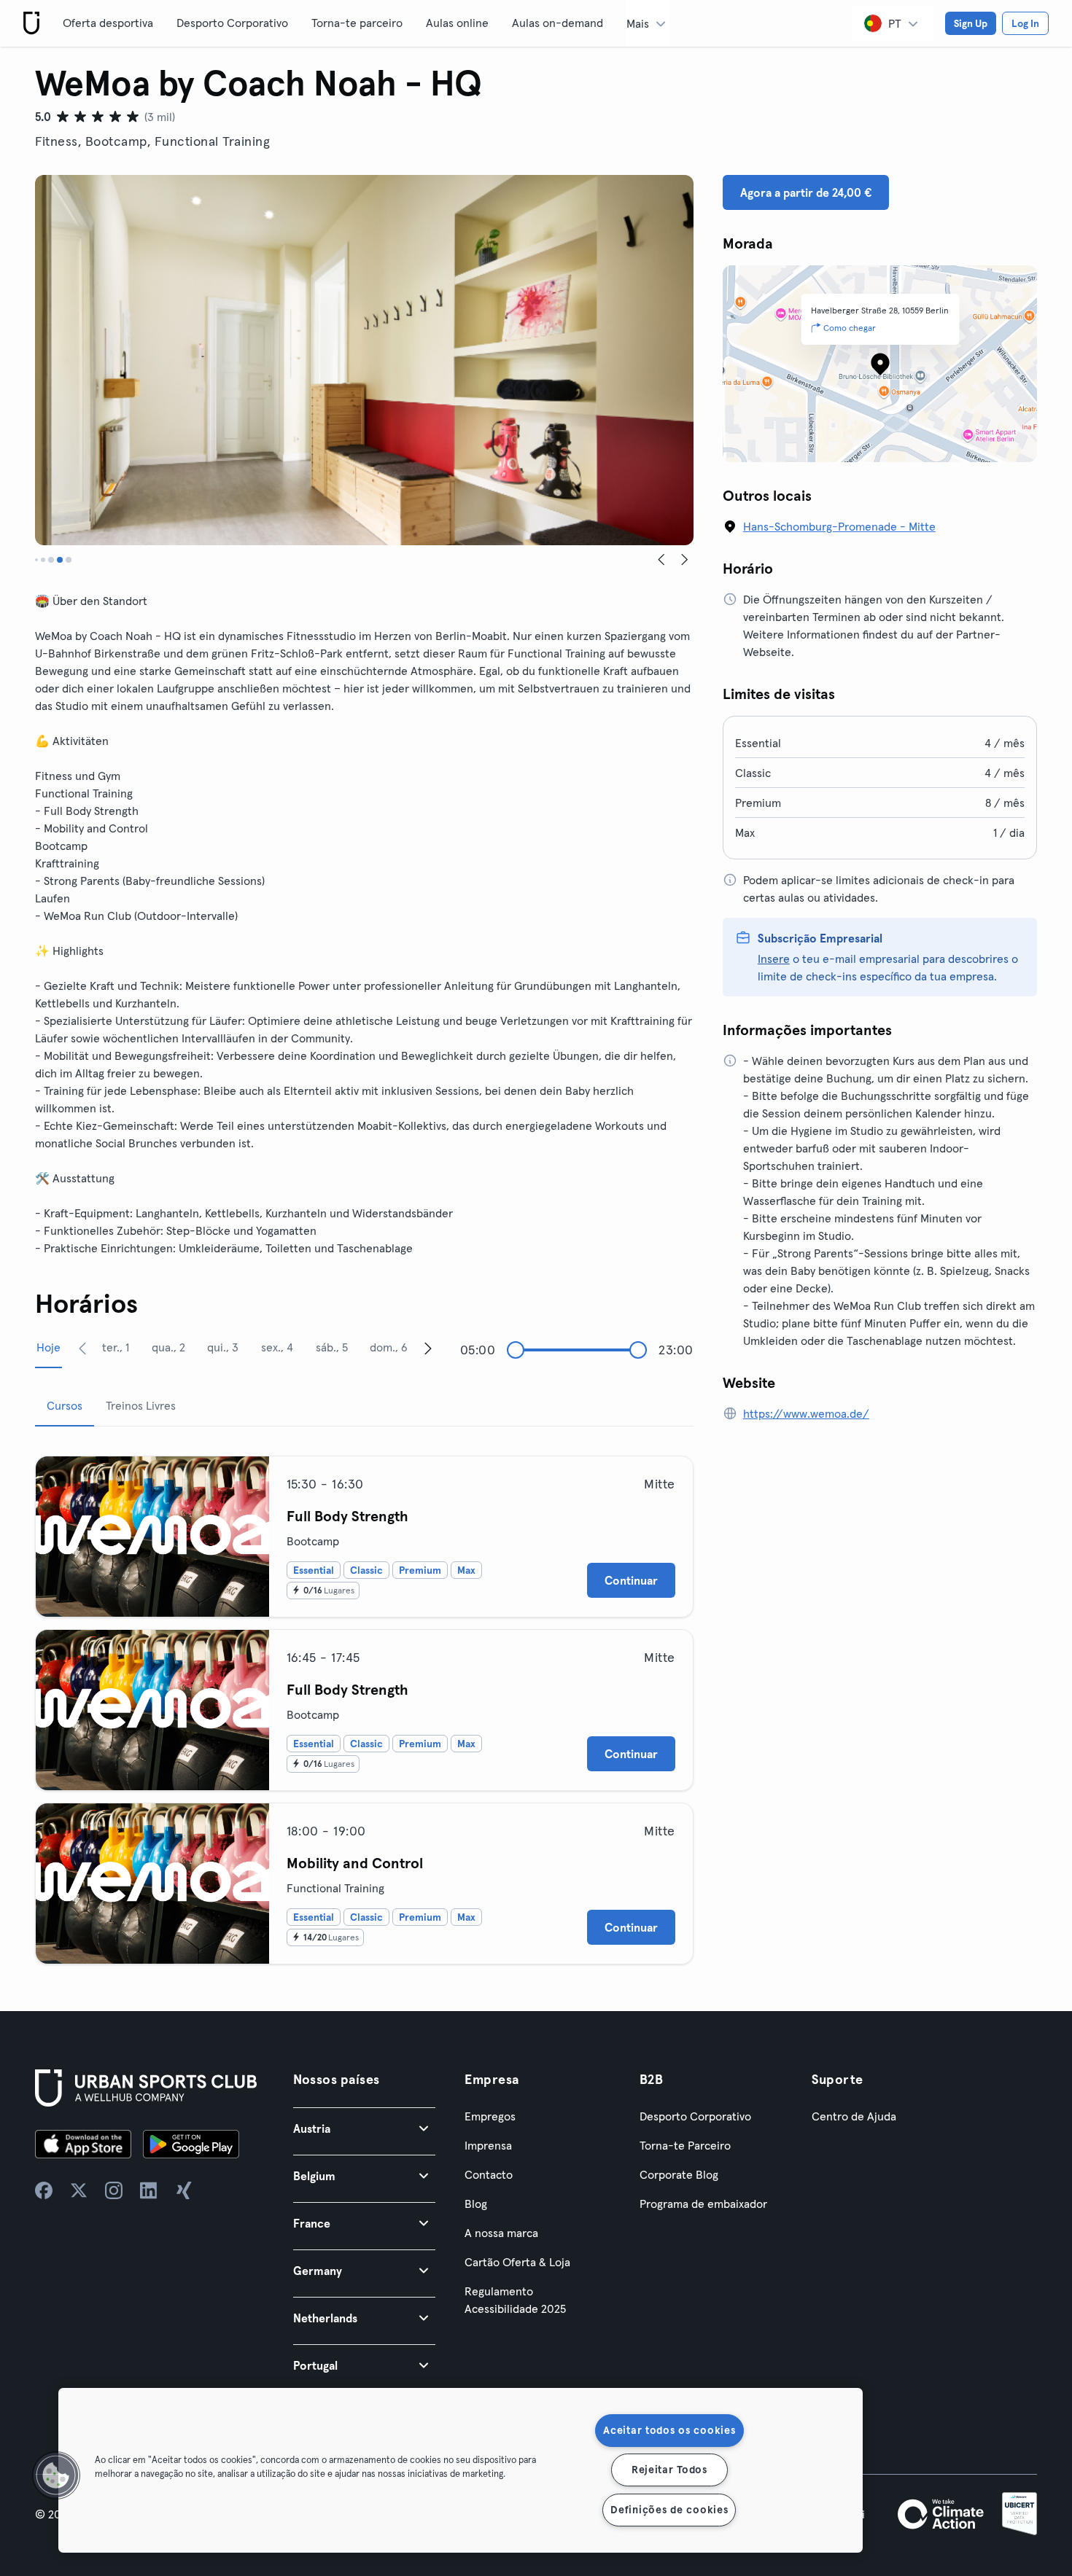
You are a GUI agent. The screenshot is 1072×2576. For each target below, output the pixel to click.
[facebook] (44, 2190)
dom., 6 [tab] (389, 1347)
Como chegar (850, 328)
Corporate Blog (679, 2174)
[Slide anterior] (661, 560)
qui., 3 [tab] (223, 1347)
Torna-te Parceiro (685, 2145)
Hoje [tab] (48, 1347)
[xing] (184, 2190)
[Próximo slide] (685, 560)
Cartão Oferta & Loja (517, 2262)
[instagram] (114, 2190)
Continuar (631, 1580)
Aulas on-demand (558, 23)
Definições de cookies (669, 2510)
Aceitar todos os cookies (669, 2430)
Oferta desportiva (108, 23)
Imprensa (488, 2145)
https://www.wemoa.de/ (806, 1413)
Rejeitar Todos (669, 2470)
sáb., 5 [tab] (332, 1347)
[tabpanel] (364, 1704)
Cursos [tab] (65, 1405)
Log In (1025, 23)
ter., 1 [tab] (116, 1347)
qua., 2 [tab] (168, 1347)
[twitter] (79, 2190)
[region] (461, 2470)
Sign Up (971, 23)
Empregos (490, 2116)
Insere (774, 959)
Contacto (489, 2174)
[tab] (36, 560)
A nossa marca (501, 2233)
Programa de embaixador (703, 2204)
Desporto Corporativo (232, 23)
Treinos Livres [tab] (141, 1405)
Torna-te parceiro (357, 23)
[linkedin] (149, 2190)
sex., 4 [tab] (277, 1347)
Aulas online (457, 23)
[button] (365, 2128)
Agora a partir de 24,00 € (806, 192)
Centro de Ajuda (854, 2116)
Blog (476, 2204)
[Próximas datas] (428, 1348)
